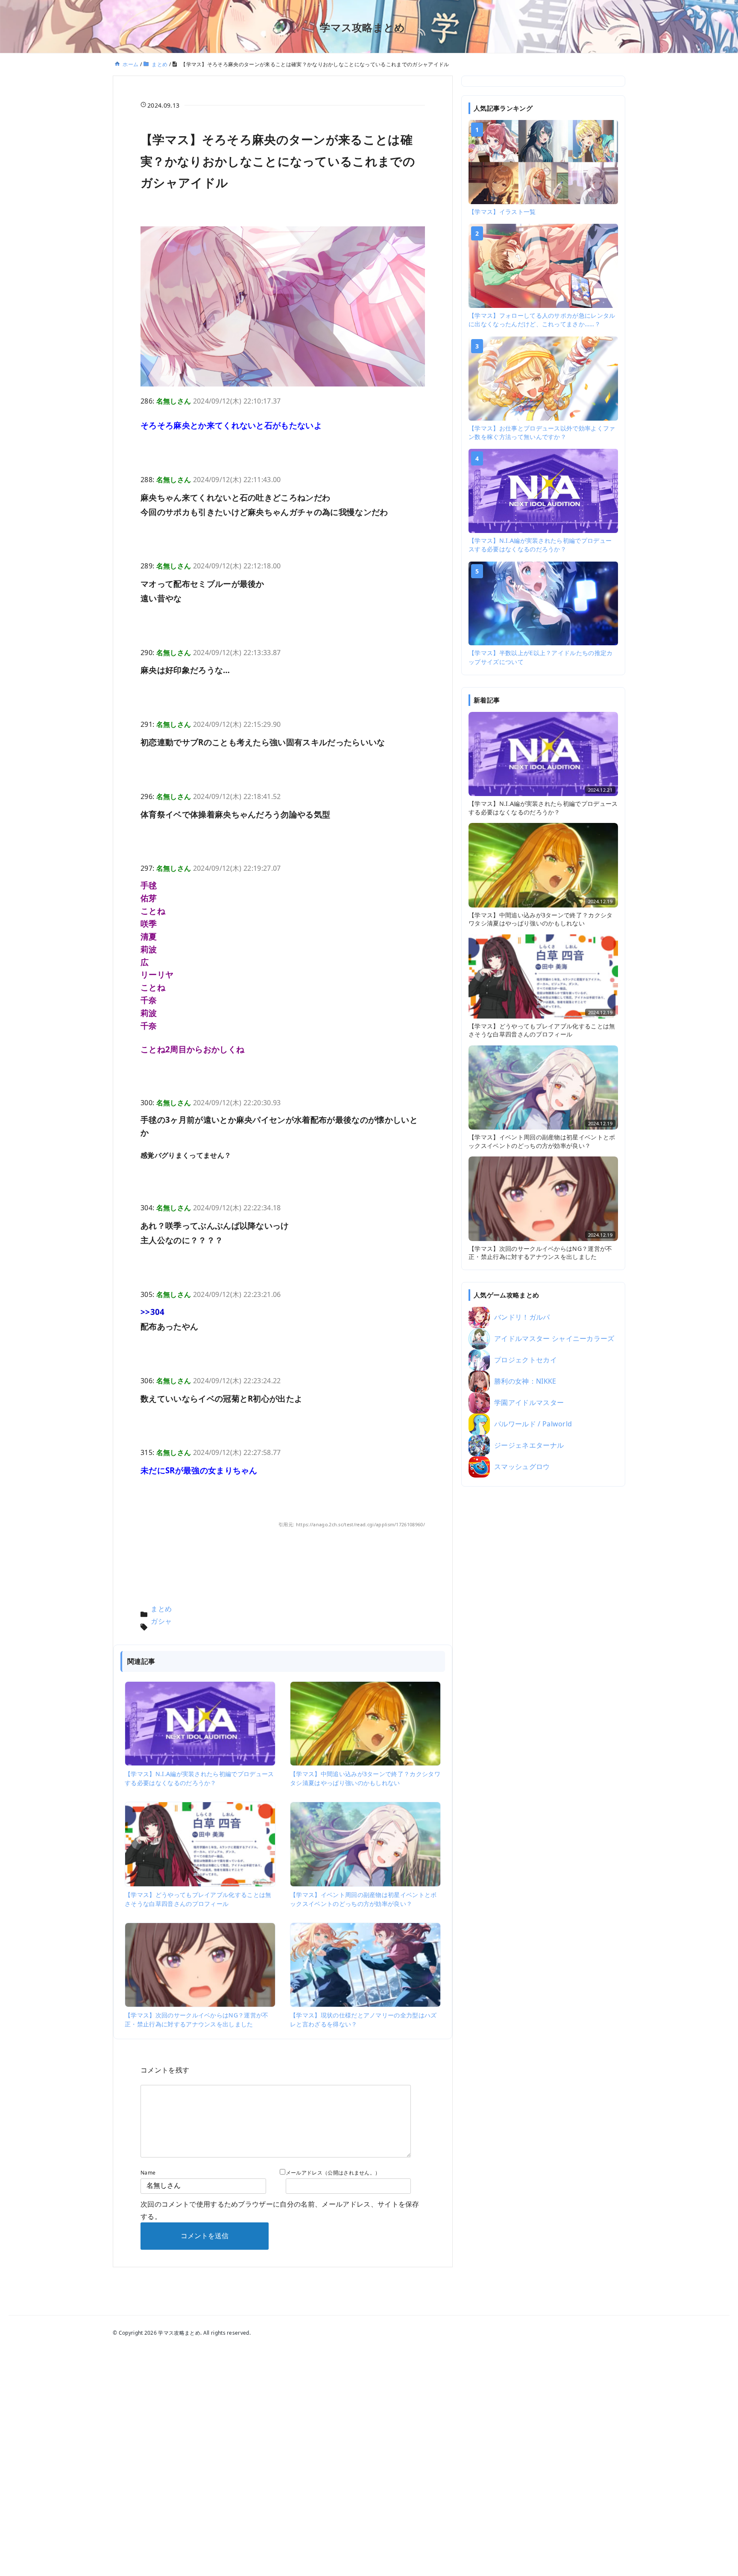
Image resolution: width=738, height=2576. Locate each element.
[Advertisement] (543, 1627)
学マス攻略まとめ (363, 27)
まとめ (161, 1609)
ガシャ (161, 1621)
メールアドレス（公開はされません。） (333, 2173)
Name (148, 2173)
